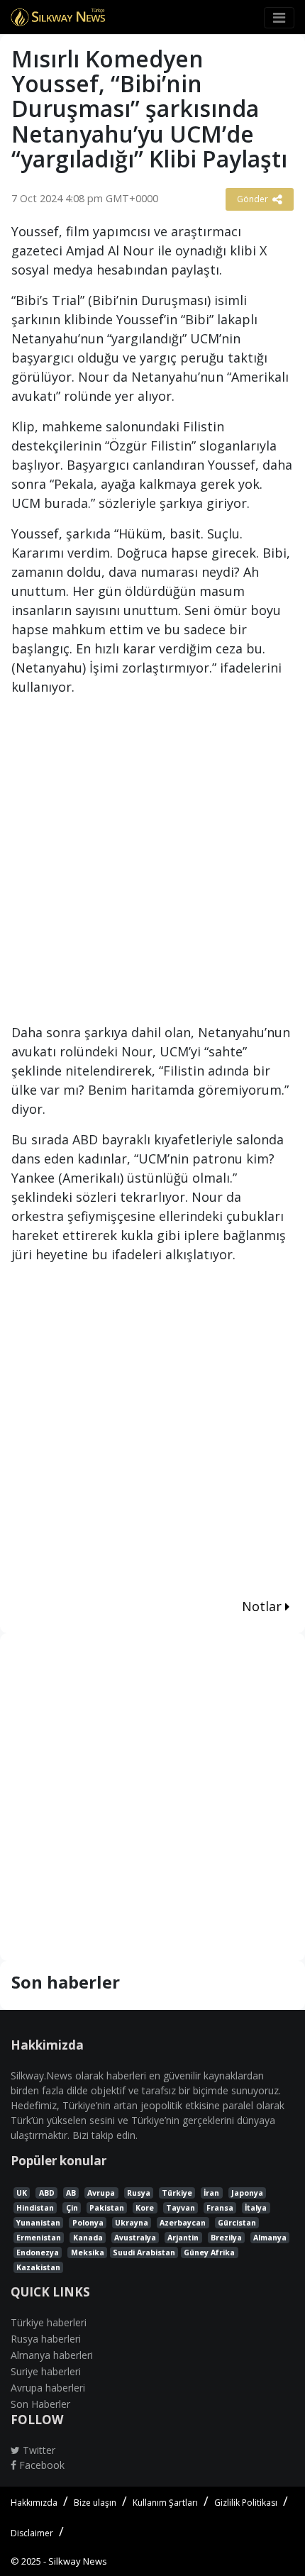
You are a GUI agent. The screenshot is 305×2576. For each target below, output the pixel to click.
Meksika (88, 2252)
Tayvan (181, 2208)
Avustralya (135, 2238)
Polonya (88, 2223)
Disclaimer (32, 2533)
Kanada (88, 2238)
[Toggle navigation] (279, 18)
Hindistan (35, 2208)
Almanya (270, 2238)
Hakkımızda (34, 2503)
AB (71, 2193)
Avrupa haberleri (48, 2388)
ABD (47, 2193)
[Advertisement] (152, 866)
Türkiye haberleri (49, 2322)
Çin (72, 2208)
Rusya (139, 2193)
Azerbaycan (183, 2223)
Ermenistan (39, 2238)
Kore (145, 2208)
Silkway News (78, 2561)
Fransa (220, 2208)
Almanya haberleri (52, 2355)
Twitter (38, 2450)
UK (22, 2193)
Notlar (264, 1606)
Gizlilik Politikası (246, 2503)
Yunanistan (38, 2223)
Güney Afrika (209, 2252)
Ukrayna (132, 2223)
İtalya (256, 2208)
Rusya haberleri (46, 2339)
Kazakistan (38, 2267)
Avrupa (101, 2193)
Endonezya (38, 2252)
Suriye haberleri (46, 2371)
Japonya (247, 2193)
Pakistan (107, 2208)
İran (211, 2193)
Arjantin (183, 2238)
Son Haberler (40, 2404)
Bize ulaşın (95, 2503)
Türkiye (177, 2193)
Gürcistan (237, 2223)
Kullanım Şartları (165, 2503)
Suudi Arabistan (144, 2252)
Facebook (40, 2465)
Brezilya (226, 2238)
